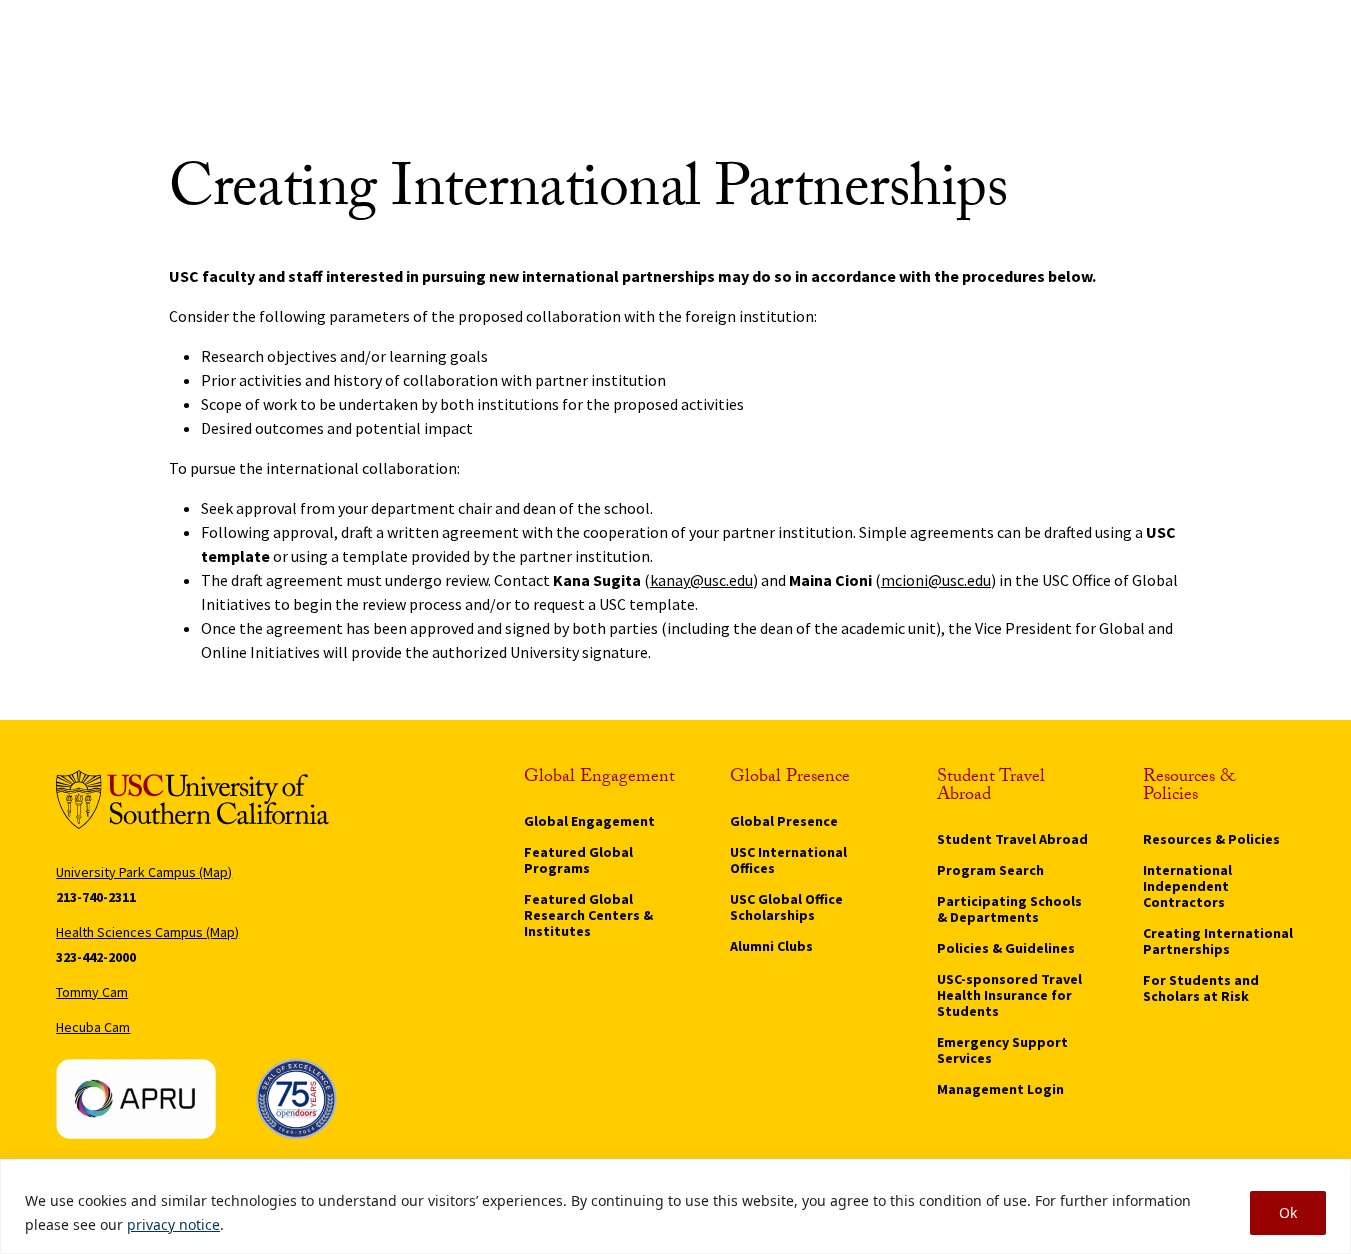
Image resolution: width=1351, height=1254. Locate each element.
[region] (675, 1206)
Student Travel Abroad (1012, 839)
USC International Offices (788, 860)
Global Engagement (589, 821)
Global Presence (784, 821)
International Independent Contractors (1187, 886)
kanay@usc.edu (701, 580)
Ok (1288, 1212)
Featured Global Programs (578, 860)
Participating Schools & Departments (1009, 909)
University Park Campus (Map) (144, 872)
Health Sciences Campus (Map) (147, 932)
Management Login (1000, 1089)
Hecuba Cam (93, 1027)
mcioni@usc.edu (936, 580)
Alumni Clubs (771, 946)
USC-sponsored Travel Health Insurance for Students (1009, 995)
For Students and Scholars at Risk (1201, 988)
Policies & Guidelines (1006, 948)
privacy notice (173, 1224)
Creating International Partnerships (1218, 941)
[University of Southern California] (192, 799)
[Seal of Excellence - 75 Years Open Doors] (296, 1099)
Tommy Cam (92, 992)
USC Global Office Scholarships (786, 907)
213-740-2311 (96, 897)
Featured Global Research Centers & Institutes (588, 915)
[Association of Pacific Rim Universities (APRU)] (136, 1099)
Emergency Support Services (1002, 1050)
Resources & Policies (1211, 839)
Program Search (990, 870)
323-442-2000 (96, 957)
